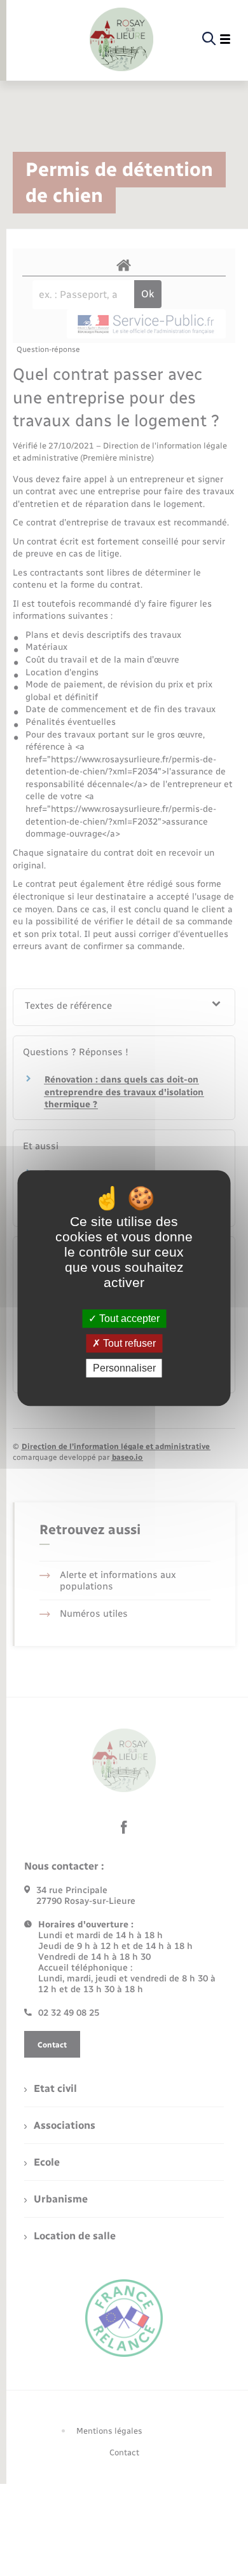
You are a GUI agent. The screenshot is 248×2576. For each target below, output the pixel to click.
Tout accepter (128, 1318)
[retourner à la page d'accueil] (121, 39)
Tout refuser (128, 1343)
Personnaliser (124, 1368)
